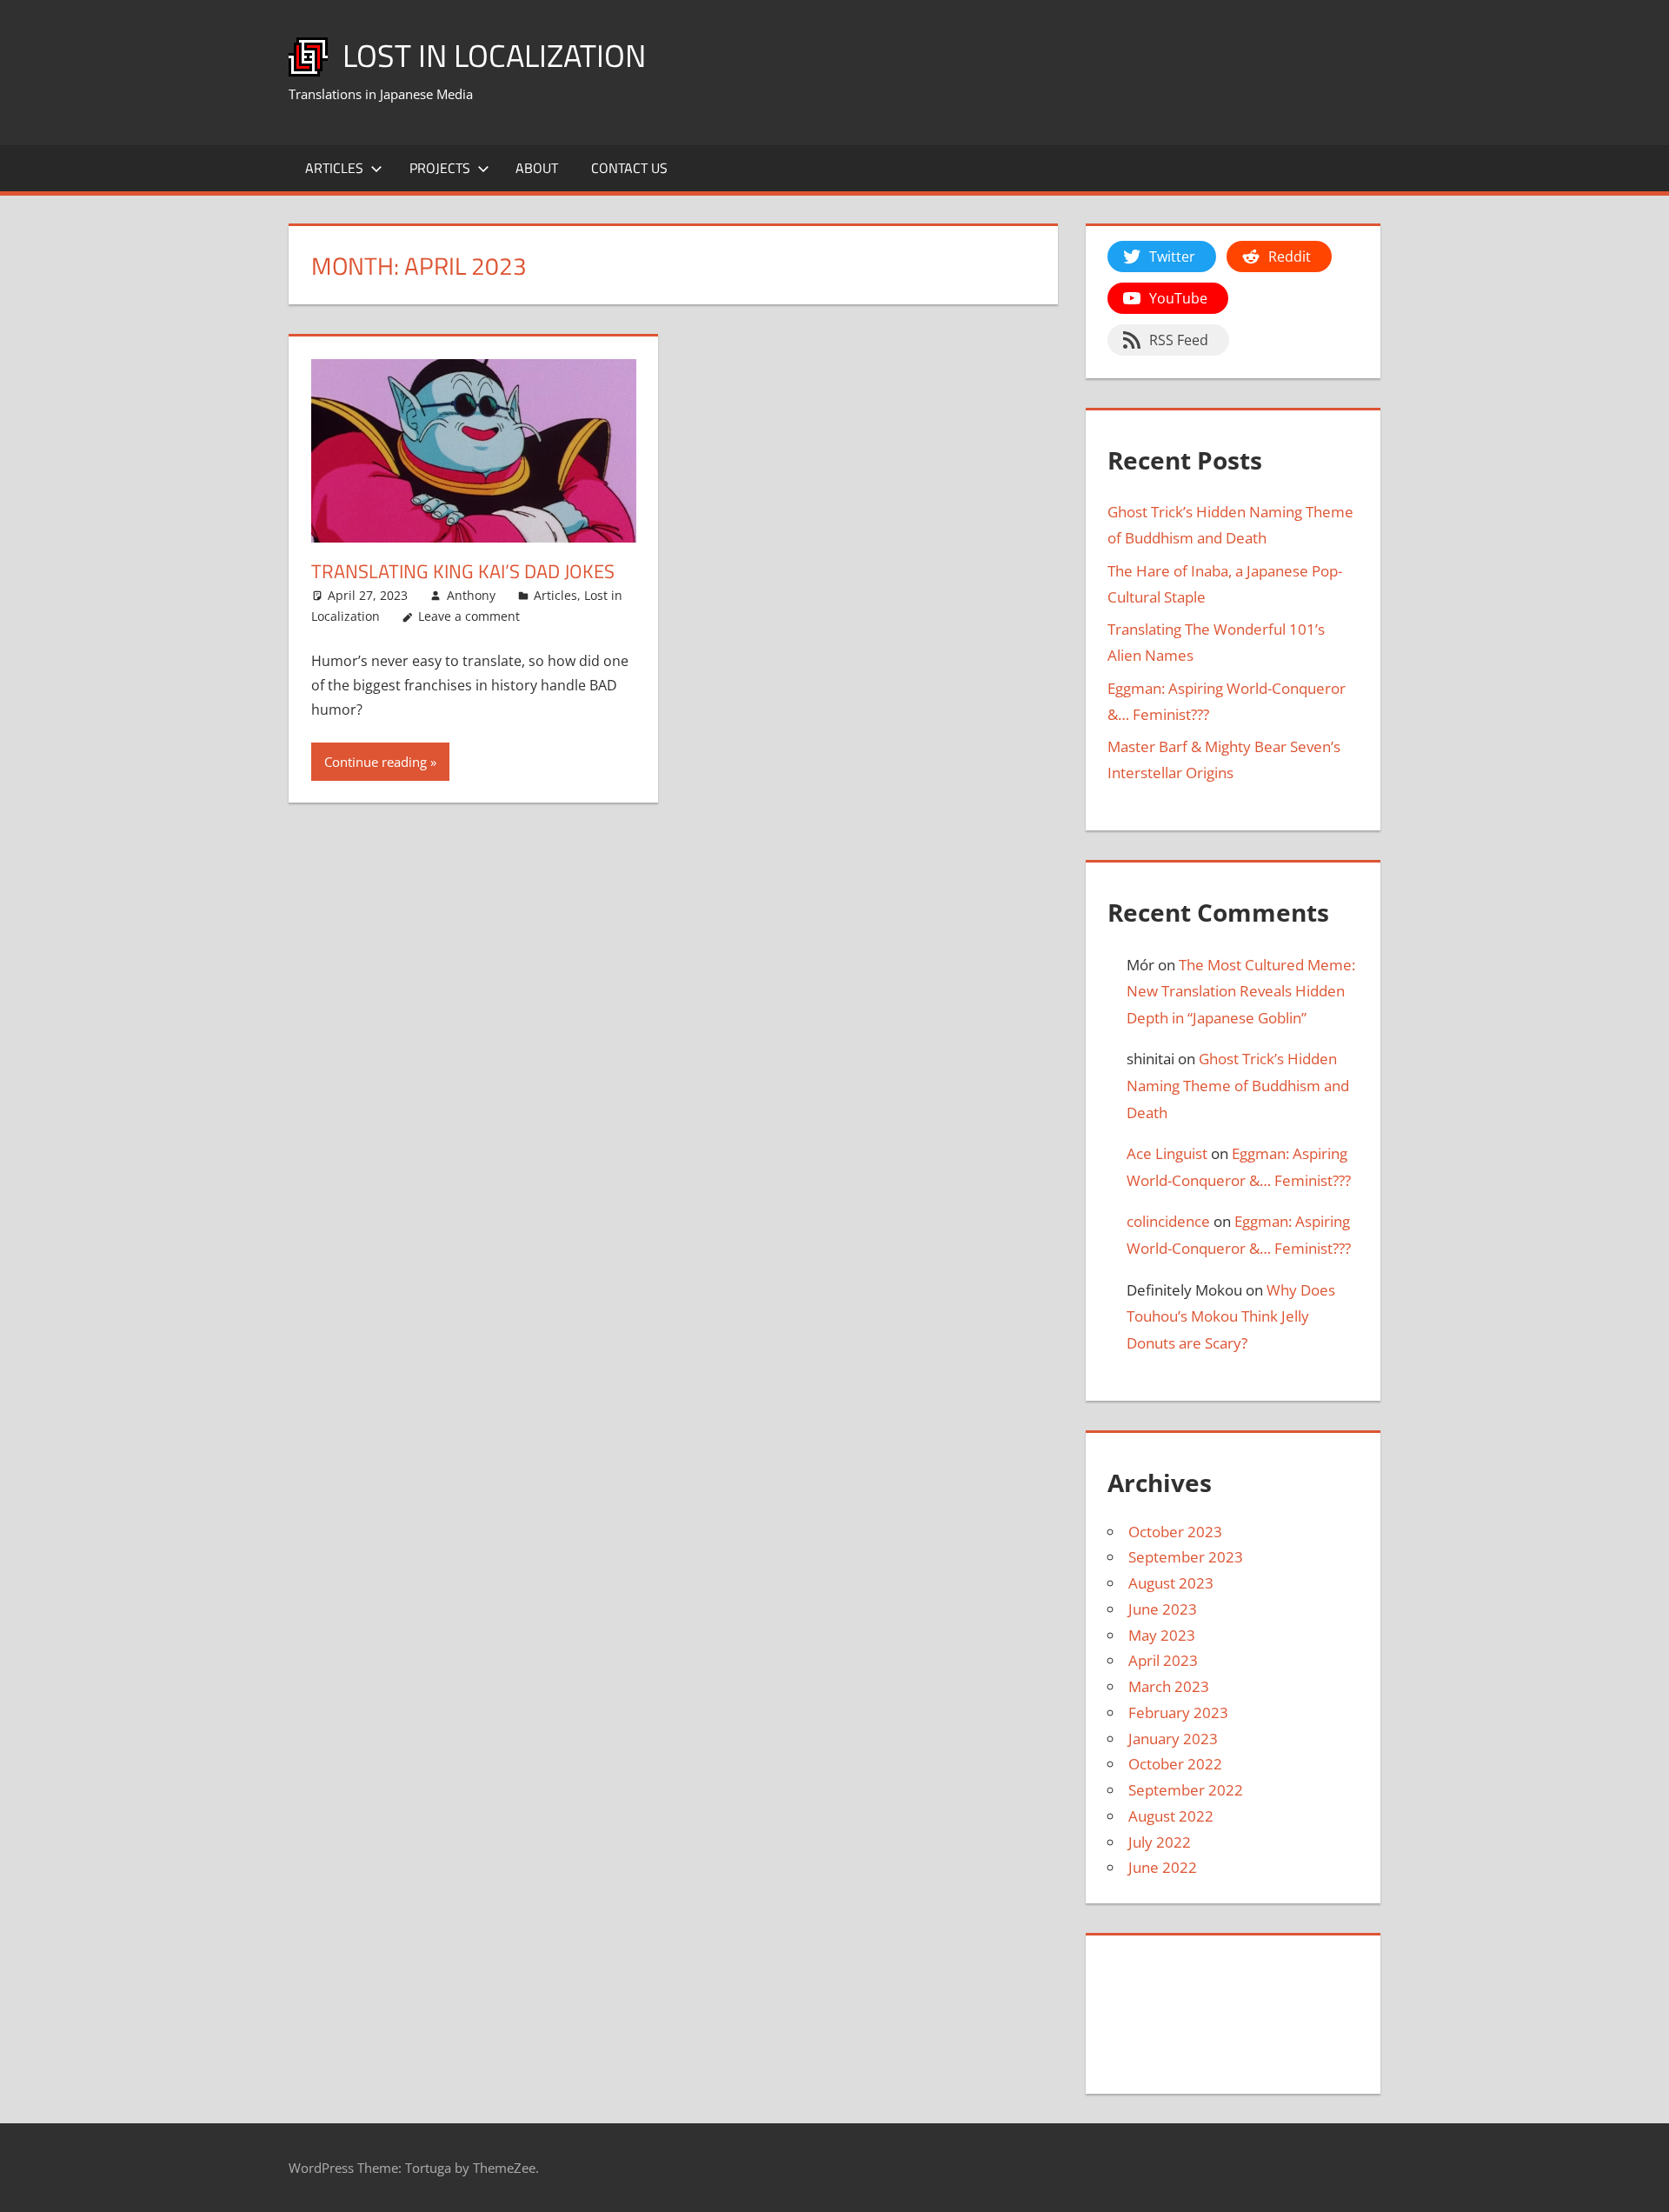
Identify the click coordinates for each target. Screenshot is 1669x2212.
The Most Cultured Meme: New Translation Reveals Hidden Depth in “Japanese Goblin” (1241, 991)
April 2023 (1163, 1660)
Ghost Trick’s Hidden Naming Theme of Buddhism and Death (1238, 1085)
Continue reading (376, 762)
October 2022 (1175, 1764)
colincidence (1168, 1221)
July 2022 (1160, 1842)
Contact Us (629, 168)
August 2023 (1171, 1583)
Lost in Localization (494, 55)
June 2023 (1163, 1609)
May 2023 (1162, 1635)
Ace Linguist (1167, 1153)
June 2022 (1163, 1867)
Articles (334, 168)
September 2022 (1186, 1790)
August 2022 (1171, 1816)
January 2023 (1173, 1739)
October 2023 (1175, 1532)
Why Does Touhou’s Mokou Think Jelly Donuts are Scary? (1231, 1316)
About (537, 168)
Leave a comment (469, 616)
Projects (440, 168)
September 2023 (1186, 1557)
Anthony (471, 595)
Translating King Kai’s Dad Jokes (463, 571)
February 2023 (1178, 1712)
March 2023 (1169, 1686)
